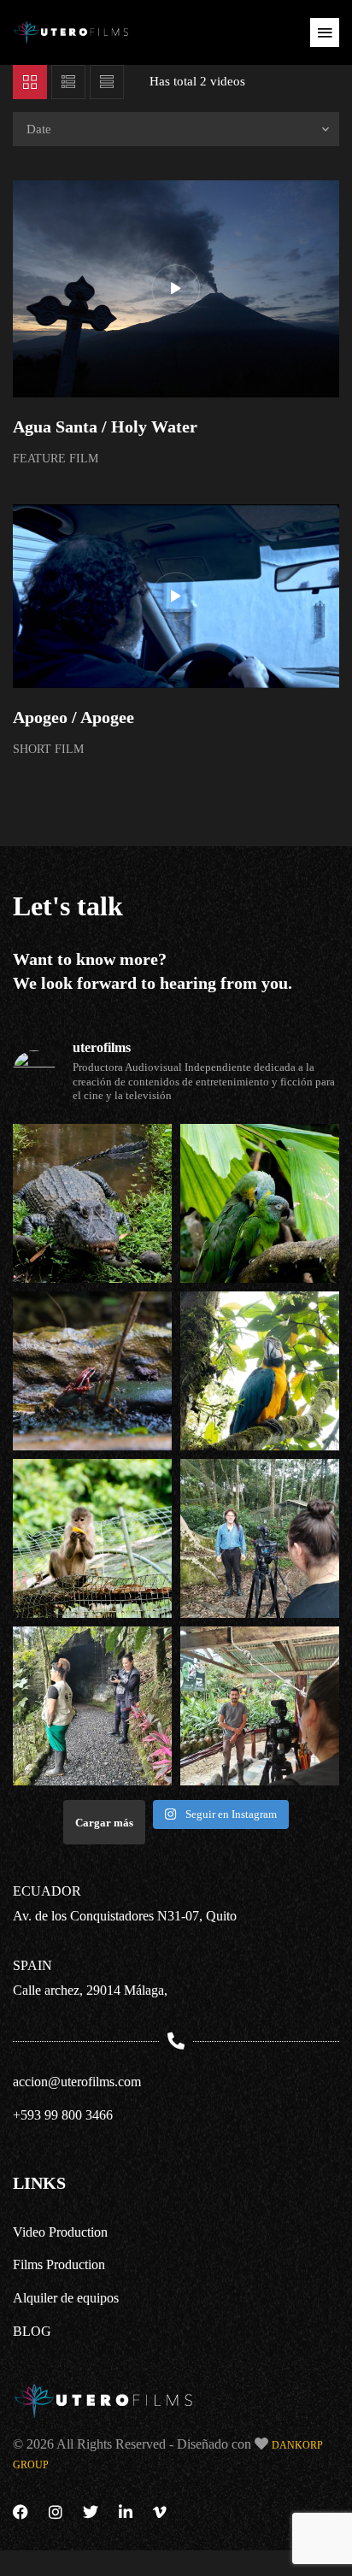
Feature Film (56, 459)
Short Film (48, 749)
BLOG (32, 2331)
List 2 (107, 82)
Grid (30, 82)
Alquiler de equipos (66, 2298)
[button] (325, 32)
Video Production (60, 2232)
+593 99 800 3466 (63, 2115)
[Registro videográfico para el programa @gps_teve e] (92, 1203)
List (68, 82)
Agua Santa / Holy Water (105, 426)
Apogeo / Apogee (73, 717)
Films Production (59, 2264)
